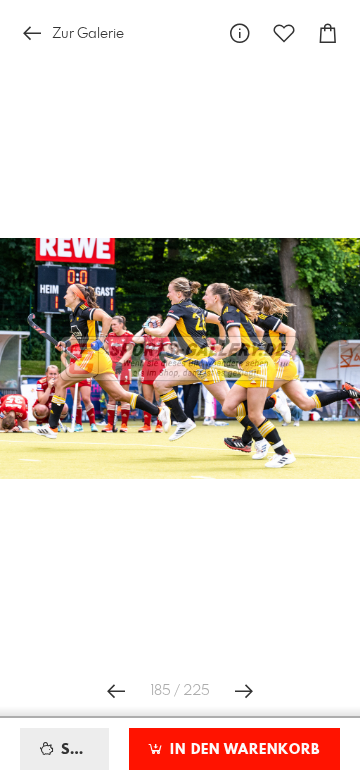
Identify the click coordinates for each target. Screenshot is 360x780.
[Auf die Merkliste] (284, 33)
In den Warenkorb (242, 750)
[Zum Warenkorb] (328, 33)
